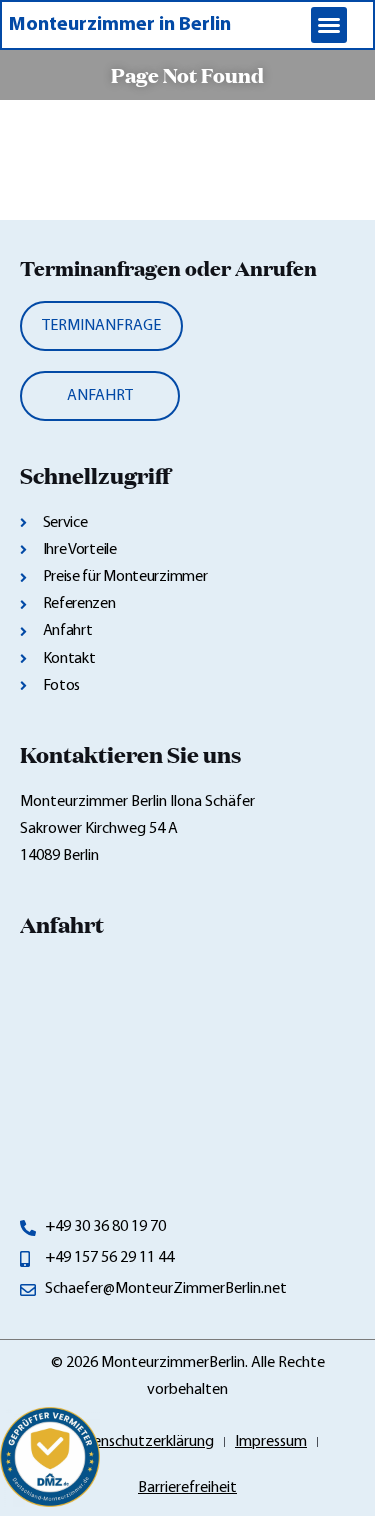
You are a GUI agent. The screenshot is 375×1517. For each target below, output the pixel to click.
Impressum (271, 1442)
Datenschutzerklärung (140, 1442)
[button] (329, 25)
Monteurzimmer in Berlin (120, 25)
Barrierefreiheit (187, 1488)
